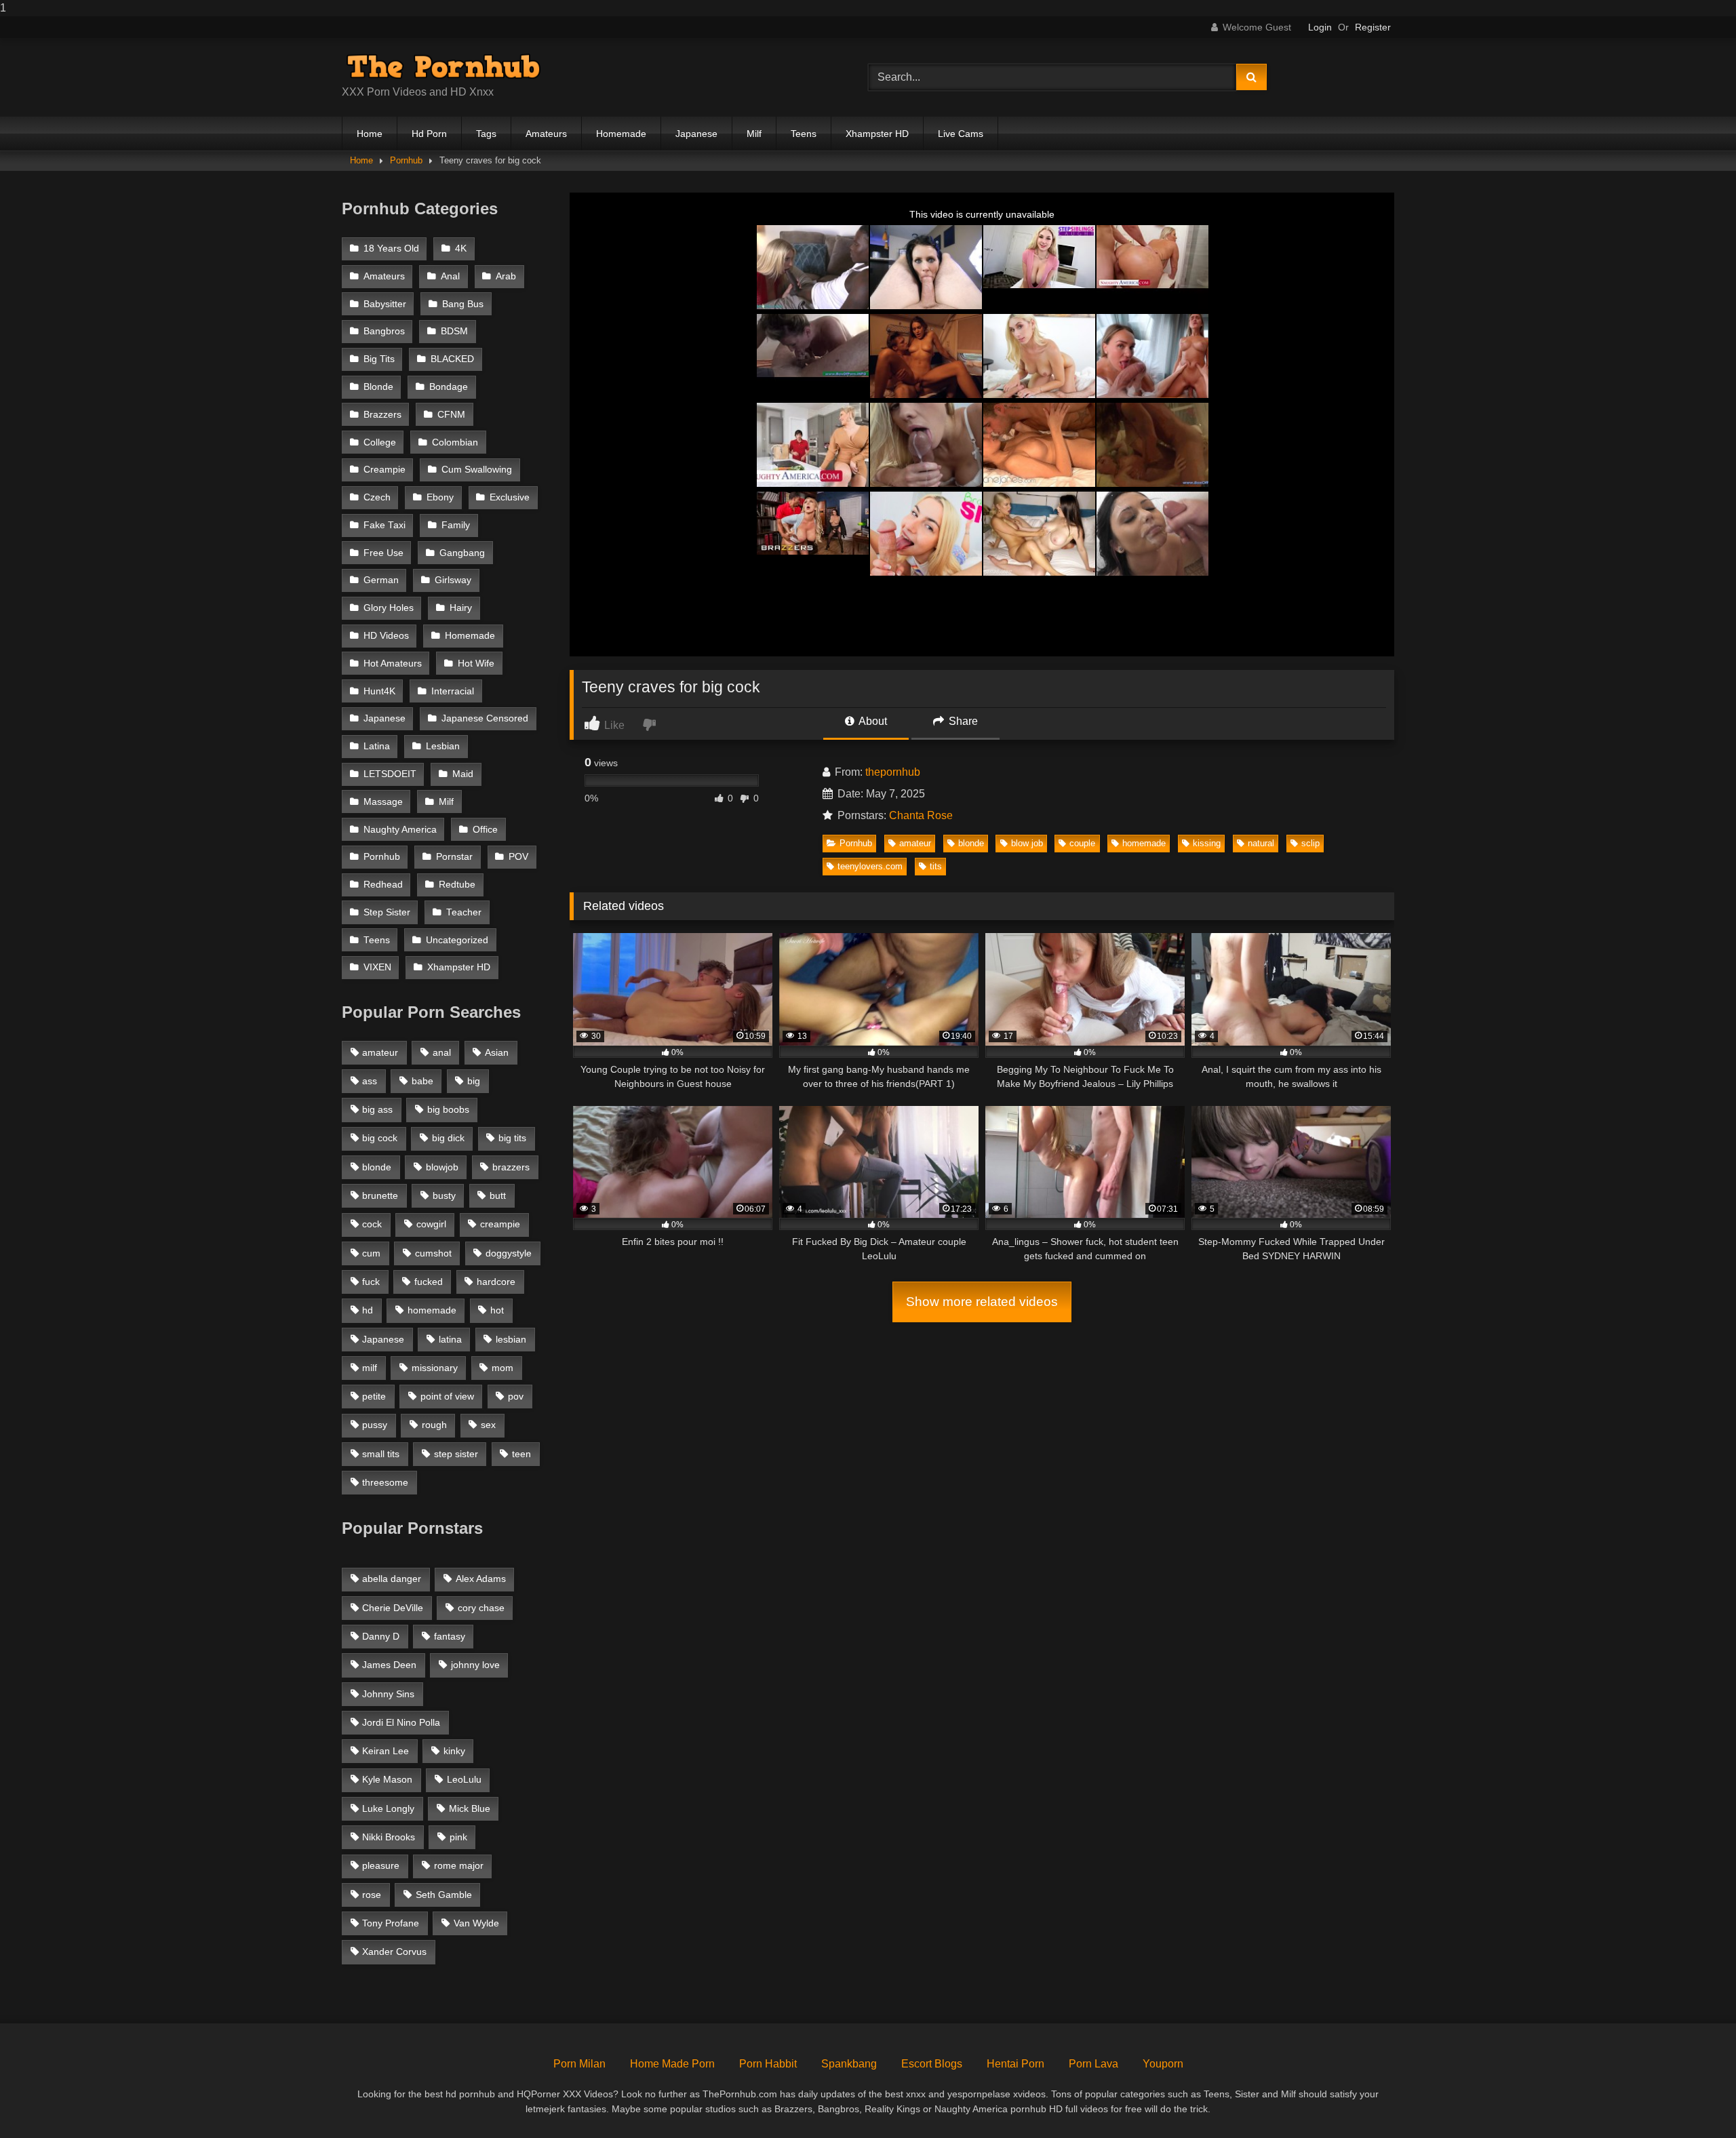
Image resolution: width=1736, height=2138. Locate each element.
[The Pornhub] (443, 66)
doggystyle (509, 1253)
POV (518, 857)
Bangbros (384, 331)
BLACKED (452, 359)
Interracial (453, 691)
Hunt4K (379, 691)
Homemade (621, 134)
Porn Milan (579, 2064)
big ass (377, 1109)
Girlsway (453, 580)
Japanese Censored (485, 718)
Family (456, 525)
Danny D (381, 1636)
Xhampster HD (877, 134)
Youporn (1163, 2064)
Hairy (461, 608)
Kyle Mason (387, 1779)
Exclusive (510, 497)
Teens (804, 134)
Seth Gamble (444, 1895)
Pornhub (406, 160)
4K (461, 249)
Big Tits (379, 359)
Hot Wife (476, 664)
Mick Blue (470, 1808)
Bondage (449, 387)
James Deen (389, 1665)
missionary (435, 1368)
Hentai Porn (1015, 2064)
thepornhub (893, 772)
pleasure (381, 1865)
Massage (383, 802)
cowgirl (431, 1224)
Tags (486, 134)
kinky (454, 1751)
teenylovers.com (870, 866)
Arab (506, 276)
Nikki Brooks (389, 1837)
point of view (447, 1396)
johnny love (475, 1665)
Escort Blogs (932, 2064)
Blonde (378, 387)
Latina (377, 746)
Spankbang (849, 2064)
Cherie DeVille (393, 1608)
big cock (380, 1138)
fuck (371, 1282)
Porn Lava (1093, 2064)
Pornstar (454, 857)
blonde (971, 843)
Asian (497, 1052)
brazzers (511, 1167)
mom (502, 1368)
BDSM (454, 331)
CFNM (451, 415)
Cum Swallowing (477, 470)
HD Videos (386, 636)
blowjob (442, 1167)
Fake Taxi (384, 525)
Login (1320, 27)
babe (422, 1081)
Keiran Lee (386, 1751)
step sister (456, 1454)
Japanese (696, 134)
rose (372, 1895)
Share (962, 721)
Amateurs (546, 134)
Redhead (383, 885)
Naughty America (400, 830)
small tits (381, 1454)
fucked (429, 1282)
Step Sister (387, 912)
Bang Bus (463, 304)
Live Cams (961, 134)
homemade (1144, 843)
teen (521, 1454)
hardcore (496, 1282)
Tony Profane (391, 1923)
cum (371, 1253)
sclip (1310, 843)
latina (450, 1339)
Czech (377, 497)
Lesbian (443, 746)
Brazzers (382, 415)
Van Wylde (476, 1923)
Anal (450, 276)
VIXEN (377, 967)
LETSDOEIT (390, 774)
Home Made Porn (672, 2064)
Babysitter (385, 304)
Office (485, 830)
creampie (500, 1224)
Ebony (440, 497)
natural (1261, 843)
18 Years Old (391, 249)
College (380, 442)
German (381, 580)
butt (498, 1195)
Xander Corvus (394, 1952)
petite (374, 1396)
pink (458, 1837)
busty (444, 1195)
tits (936, 866)
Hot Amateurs (393, 664)
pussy (375, 1425)
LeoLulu (464, 1779)
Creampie (384, 470)
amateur (915, 843)
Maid (463, 774)
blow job (1027, 843)
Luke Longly (388, 1808)
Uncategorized (457, 940)
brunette (380, 1195)
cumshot (433, 1253)
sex (488, 1425)
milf (370, 1368)
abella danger (392, 1579)
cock (372, 1224)
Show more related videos (982, 1302)
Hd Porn (429, 134)
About (872, 721)
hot (497, 1310)
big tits (512, 1138)
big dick (448, 1138)
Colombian (455, 442)
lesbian (511, 1339)
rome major (459, 1865)
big (474, 1081)
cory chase (481, 1608)
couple (1082, 843)
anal (442, 1052)
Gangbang (462, 553)
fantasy (450, 1636)
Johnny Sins (388, 1694)
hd (368, 1310)
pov (516, 1396)
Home (370, 134)
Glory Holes (389, 608)
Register (1373, 27)
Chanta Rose (921, 815)
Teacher (464, 912)
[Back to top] (1694, 2100)
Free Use (383, 553)
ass (370, 1081)
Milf (754, 134)
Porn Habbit (768, 2064)
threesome (385, 1482)
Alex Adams (481, 1579)
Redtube (457, 885)
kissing (1207, 843)
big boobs (448, 1109)
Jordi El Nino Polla (401, 1722)
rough (434, 1425)
